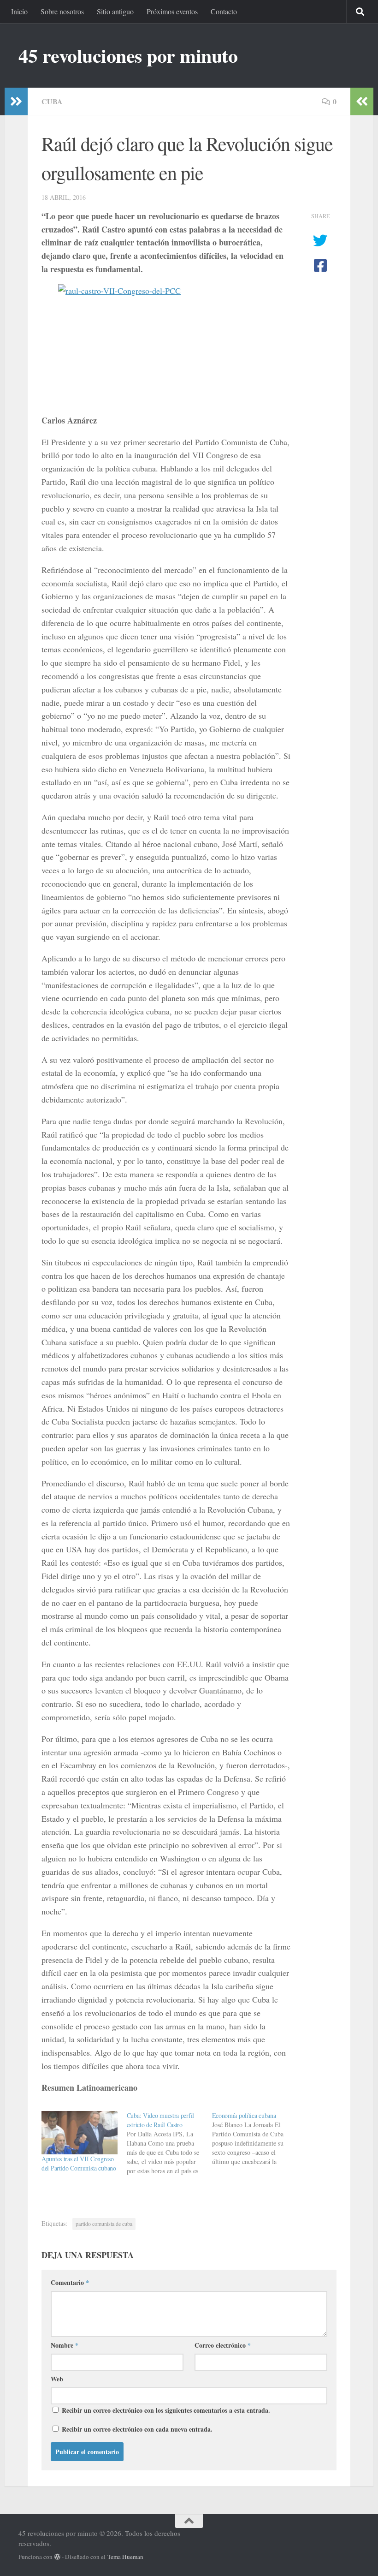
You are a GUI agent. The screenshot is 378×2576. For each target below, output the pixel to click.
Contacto (224, 11)
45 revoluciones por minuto (128, 55)
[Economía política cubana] (255, 2139)
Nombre (65, 2345)
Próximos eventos (172, 11)
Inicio (19, 11)
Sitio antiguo (115, 11)
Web (57, 2379)
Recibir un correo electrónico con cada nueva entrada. (137, 2429)
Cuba (52, 101)
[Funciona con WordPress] (57, 2557)
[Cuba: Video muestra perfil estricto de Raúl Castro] (169, 2143)
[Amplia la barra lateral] (16, 101)
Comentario (70, 2282)
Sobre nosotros (62, 11)
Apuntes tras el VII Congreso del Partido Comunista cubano (79, 2163)
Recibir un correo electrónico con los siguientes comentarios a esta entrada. (166, 2410)
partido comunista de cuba (104, 2224)
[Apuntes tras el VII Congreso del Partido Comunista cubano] (80, 2133)
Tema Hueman (125, 2557)
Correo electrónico (223, 2345)
